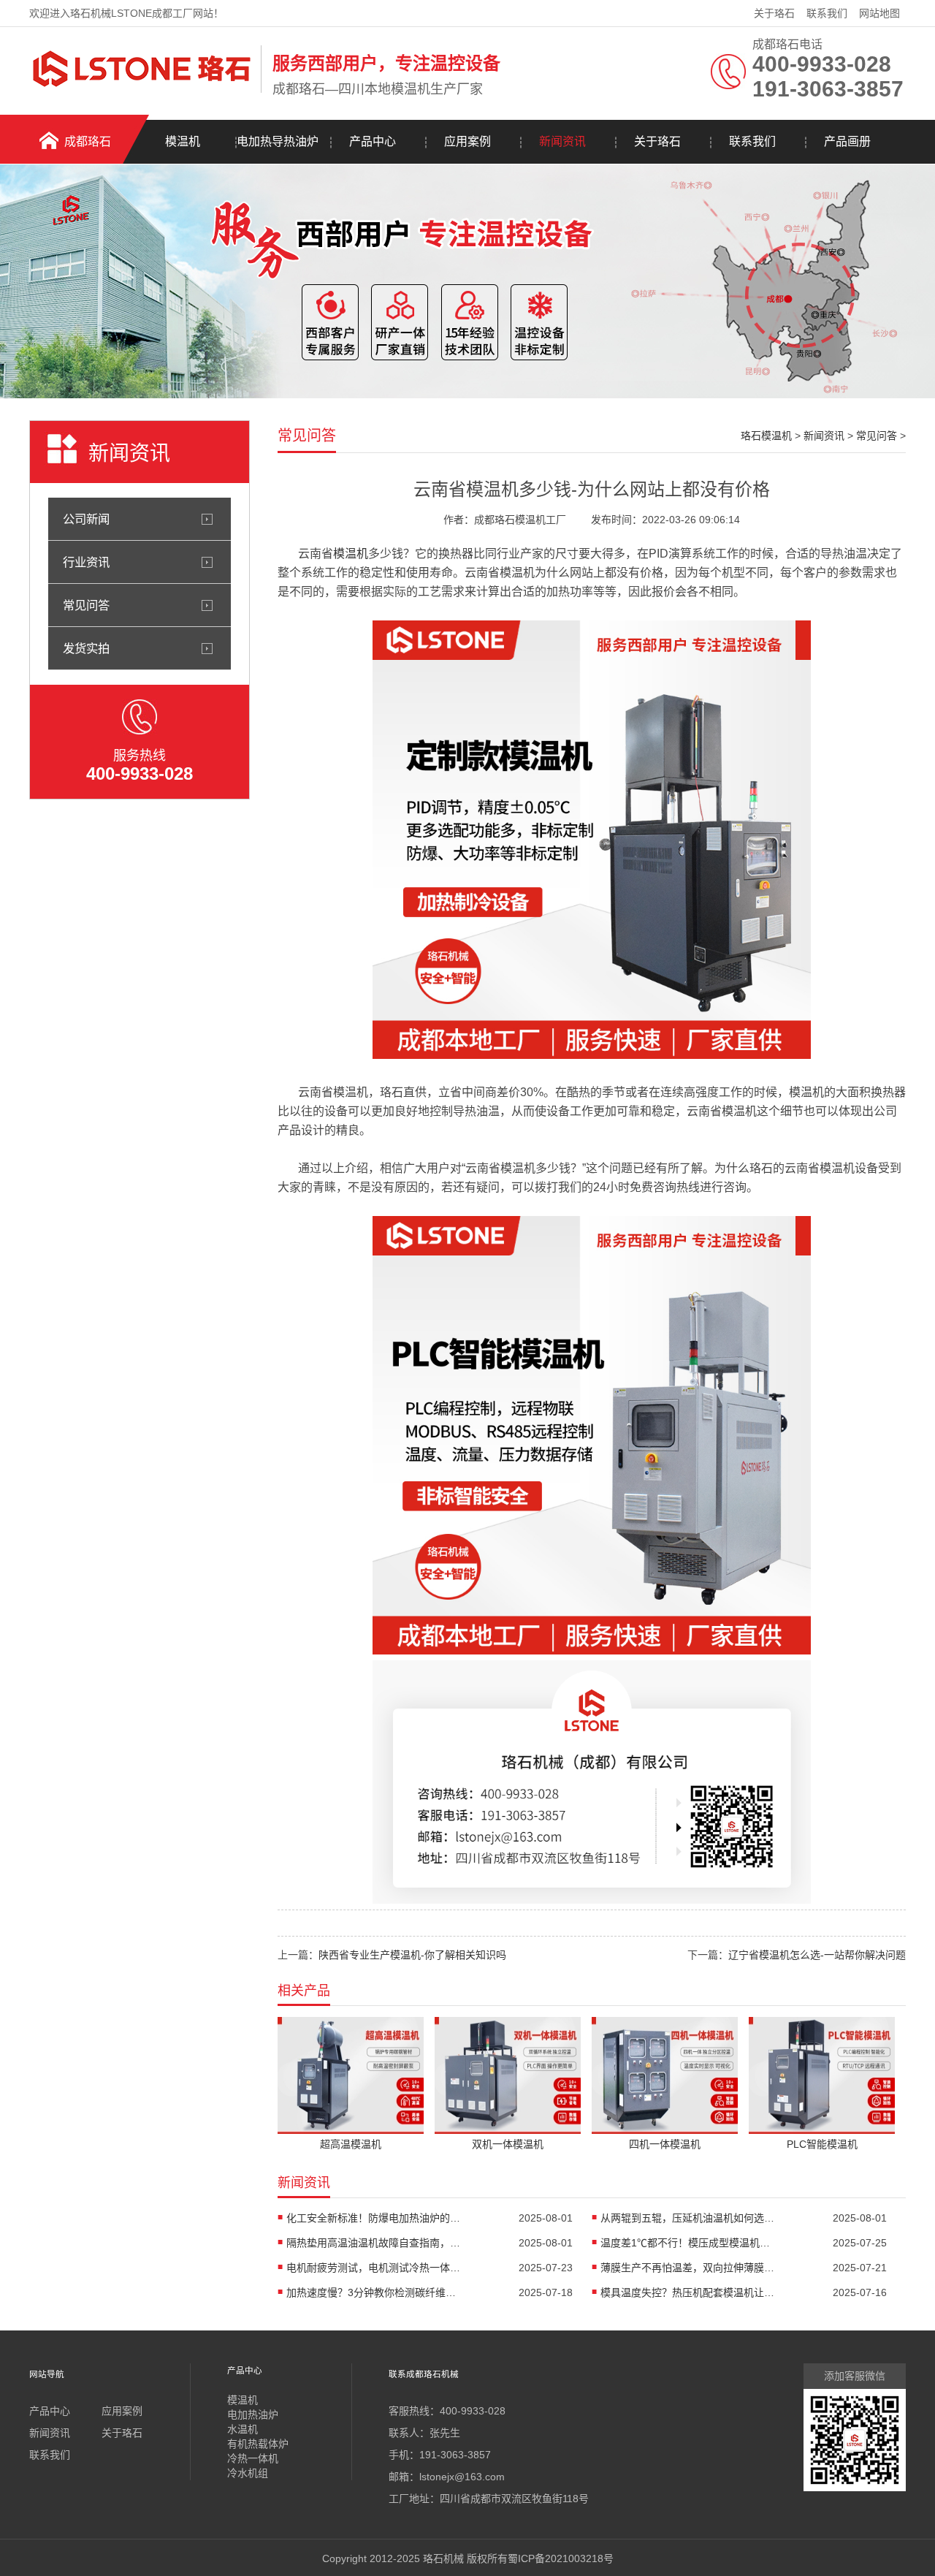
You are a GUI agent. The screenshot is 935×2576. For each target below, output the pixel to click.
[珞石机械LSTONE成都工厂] (141, 90)
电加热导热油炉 (278, 141)
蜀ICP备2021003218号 (561, 2558)
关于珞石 (774, 13)
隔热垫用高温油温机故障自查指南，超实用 (374, 2243)
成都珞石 (88, 141)
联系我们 (827, 13)
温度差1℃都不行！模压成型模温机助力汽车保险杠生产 (688, 2243)
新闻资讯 (562, 141)
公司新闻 (86, 519)
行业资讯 (86, 562)
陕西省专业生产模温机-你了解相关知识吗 (412, 1955)
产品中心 (373, 141)
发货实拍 (86, 648)
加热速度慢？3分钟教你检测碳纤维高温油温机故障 (374, 2292)
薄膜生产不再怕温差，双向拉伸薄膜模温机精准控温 (688, 2268)
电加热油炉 (253, 2414)
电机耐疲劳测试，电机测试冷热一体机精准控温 (374, 2268)
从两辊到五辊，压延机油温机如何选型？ (688, 2218)
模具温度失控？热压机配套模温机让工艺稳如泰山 (688, 2292)
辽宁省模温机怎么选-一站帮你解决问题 (817, 1955)
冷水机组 (248, 2473)
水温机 (243, 2429)
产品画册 (847, 141)
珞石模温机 (766, 436)
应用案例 (467, 141)
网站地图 (879, 13)
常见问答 (86, 605)
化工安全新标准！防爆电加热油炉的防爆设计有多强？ (374, 2218)
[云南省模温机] (592, 1055)
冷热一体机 (253, 2458)
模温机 (183, 141)
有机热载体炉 (258, 2444)
